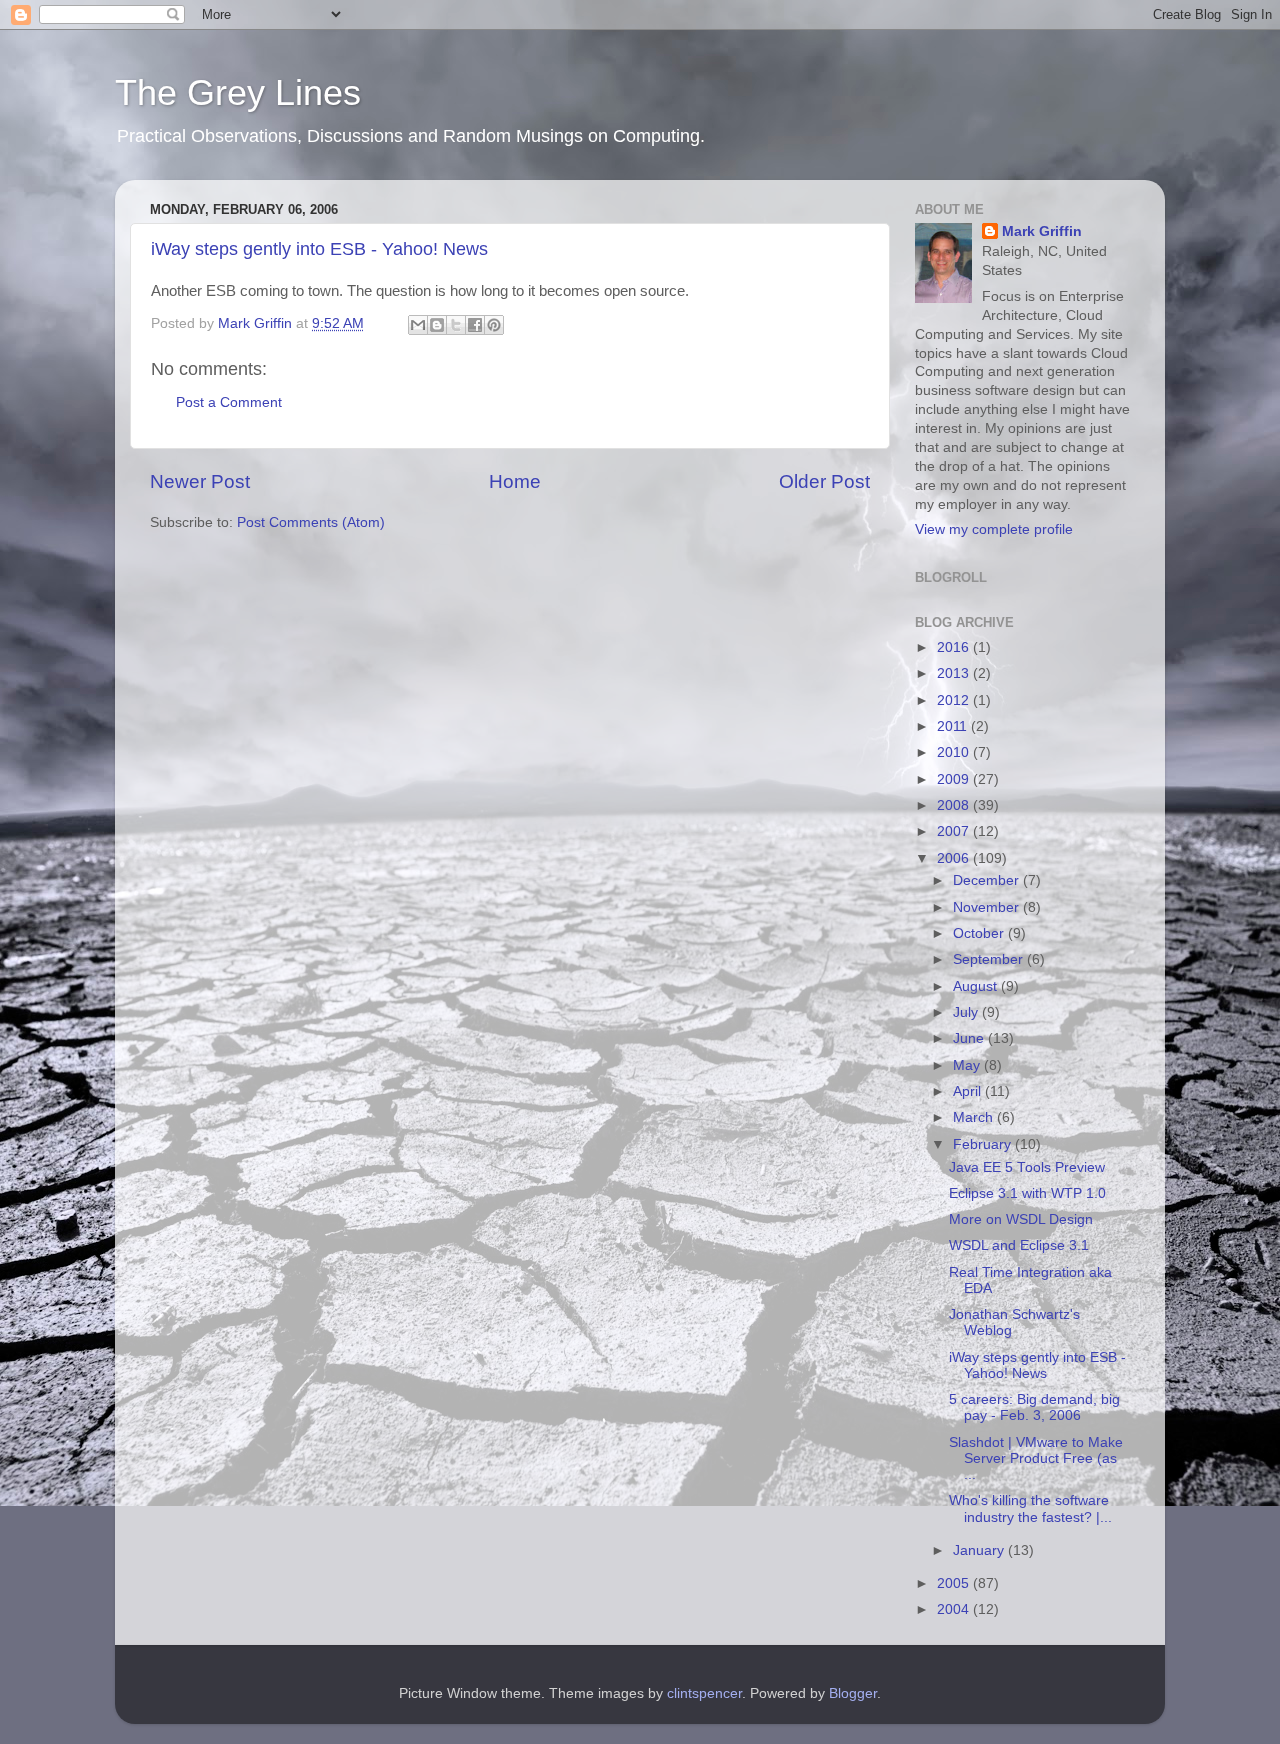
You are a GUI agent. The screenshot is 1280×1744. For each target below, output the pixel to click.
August (977, 986)
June (970, 1038)
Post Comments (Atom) (311, 522)
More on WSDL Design (1021, 1219)
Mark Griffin (1042, 231)
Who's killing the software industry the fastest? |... (1030, 1508)
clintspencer (704, 1693)
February (984, 1144)
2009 (955, 779)
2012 (955, 700)
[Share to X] (456, 325)
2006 (955, 858)
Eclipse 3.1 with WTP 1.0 (1027, 1193)
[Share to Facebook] (475, 325)
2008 (955, 805)
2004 (955, 1609)
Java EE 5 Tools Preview (1027, 1167)
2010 (955, 752)
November (988, 907)
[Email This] (418, 325)
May (968, 1065)
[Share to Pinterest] (494, 325)
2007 (955, 831)
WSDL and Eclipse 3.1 (1019, 1245)
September (990, 959)
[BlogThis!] (437, 325)
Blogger (853, 1693)
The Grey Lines (238, 92)
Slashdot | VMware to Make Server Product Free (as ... (1036, 1458)
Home (515, 481)
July (967, 1012)
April (969, 1091)
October (980, 933)
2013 (955, 673)
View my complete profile (994, 529)
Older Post (824, 481)
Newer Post (200, 481)
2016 (955, 647)
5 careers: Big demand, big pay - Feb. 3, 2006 (1034, 1407)
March (975, 1117)
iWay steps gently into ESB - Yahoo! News (319, 249)
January (980, 1550)
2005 (955, 1583)
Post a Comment (229, 402)
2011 (954, 726)
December (988, 880)
